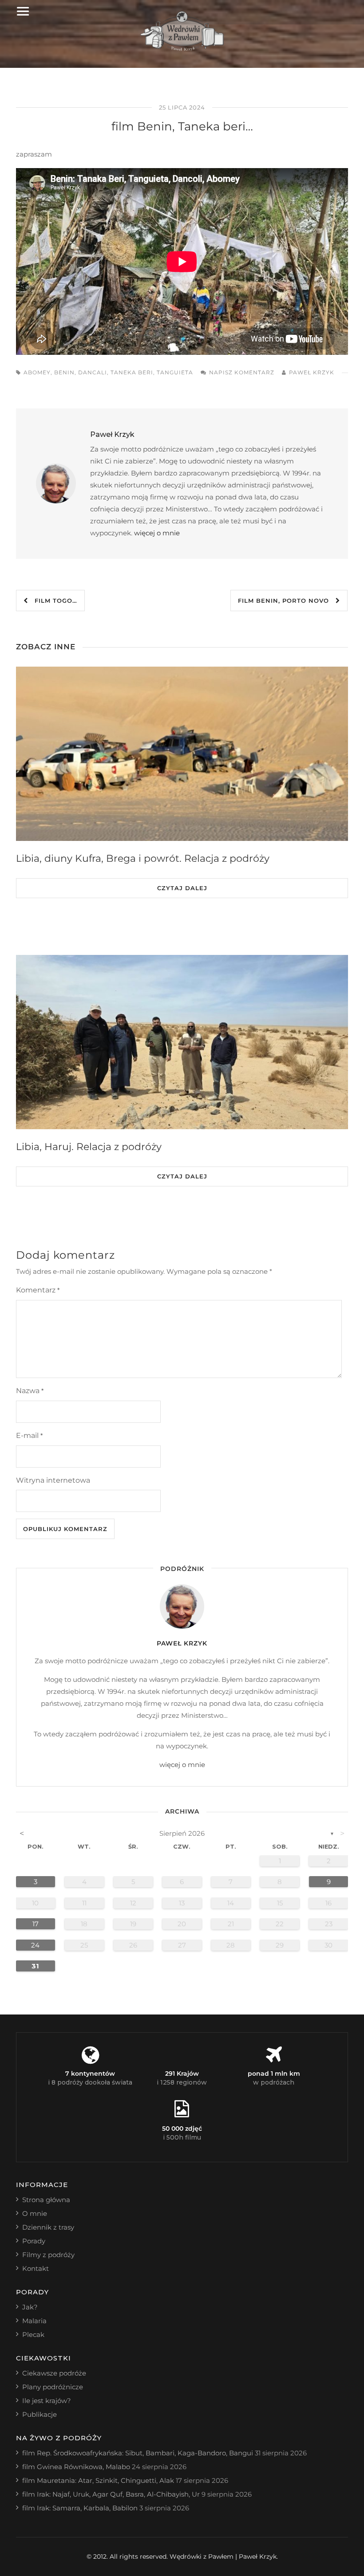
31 (35, 1966)
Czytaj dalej (182, 888)
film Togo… (53, 601)
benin (64, 372)
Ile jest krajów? (47, 2401)
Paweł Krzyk (312, 372)
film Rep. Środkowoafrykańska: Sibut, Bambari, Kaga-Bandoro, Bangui (138, 2453)
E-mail (29, 1435)
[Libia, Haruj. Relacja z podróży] (182, 1042)
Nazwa (30, 1391)
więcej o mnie (157, 533)
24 (35, 1945)
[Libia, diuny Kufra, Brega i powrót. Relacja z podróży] (182, 754)
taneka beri (132, 372)
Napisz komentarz (242, 372)
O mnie (35, 2213)
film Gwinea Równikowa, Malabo (76, 2467)
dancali (93, 372)
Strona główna (46, 2200)
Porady (34, 2241)
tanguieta (175, 372)
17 (36, 1924)
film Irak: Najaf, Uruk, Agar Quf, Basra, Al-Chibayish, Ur (111, 2494)
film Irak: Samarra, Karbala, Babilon (80, 2508)
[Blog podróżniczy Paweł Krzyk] (182, 49)
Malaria (34, 2321)
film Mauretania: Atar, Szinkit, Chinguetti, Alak (98, 2480)
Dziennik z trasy (48, 2227)
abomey (37, 372)
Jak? (30, 2307)
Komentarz (38, 1290)
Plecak (33, 2334)
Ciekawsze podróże (54, 2373)
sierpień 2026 (182, 1833)
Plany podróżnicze (53, 2387)
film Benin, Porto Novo (287, 601)
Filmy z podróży (48, 2255)
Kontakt (36, 2268)
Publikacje (40, 2414)
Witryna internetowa (53, 1480)
